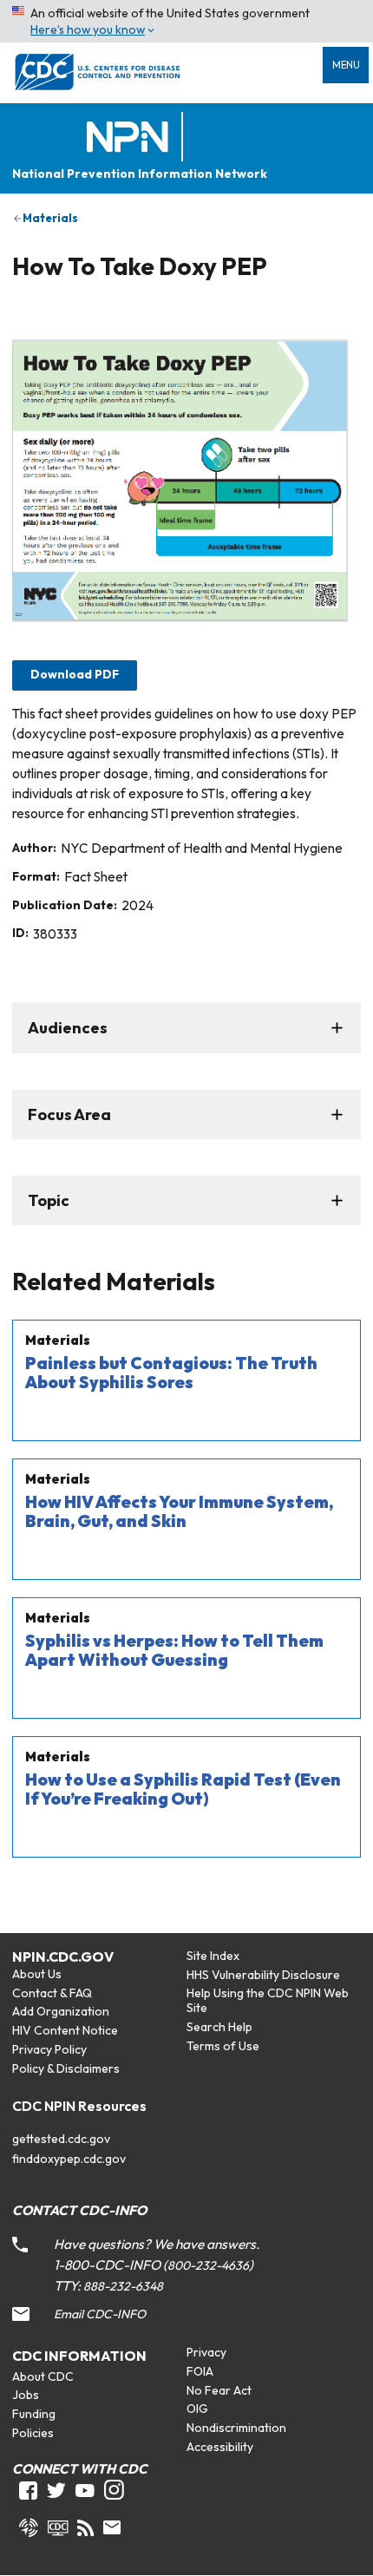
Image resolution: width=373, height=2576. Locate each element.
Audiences (68, 1028)
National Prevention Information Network (140, 174)
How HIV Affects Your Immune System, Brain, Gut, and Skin (179, 1511)
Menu (346, 65)
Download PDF (75, 674)
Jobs (26, 2395)
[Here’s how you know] (186, 21)
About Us (37, 1974)
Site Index (213, 1956)
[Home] (131, 138)
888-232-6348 (123, 2286)
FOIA (200, 2371)
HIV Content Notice (65, 2030)
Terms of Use (223, 2046)
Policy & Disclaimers (66, 2068)
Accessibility (220, 2447)
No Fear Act (219, 2390)
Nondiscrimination (236, 2428)
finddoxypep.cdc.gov (69, 2159)
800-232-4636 (208, 2265)
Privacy (206, 2352)
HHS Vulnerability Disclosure (263, 1975)
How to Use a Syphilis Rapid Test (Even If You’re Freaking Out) (183, 1789)
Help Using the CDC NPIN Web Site (268, 2000)
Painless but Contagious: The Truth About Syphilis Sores (171, 1373)
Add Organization (61, 2011)
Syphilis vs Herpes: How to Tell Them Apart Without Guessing (174, 1650)
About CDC (43, 2376)
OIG (197, 2409)
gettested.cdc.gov (61, 2139)
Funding (34, 2414)
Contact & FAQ (52, 1993)
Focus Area (69, 1114)
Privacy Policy (49, 2049)
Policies (33, 2433)
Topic (49, 1200)
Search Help (219, 2027)
